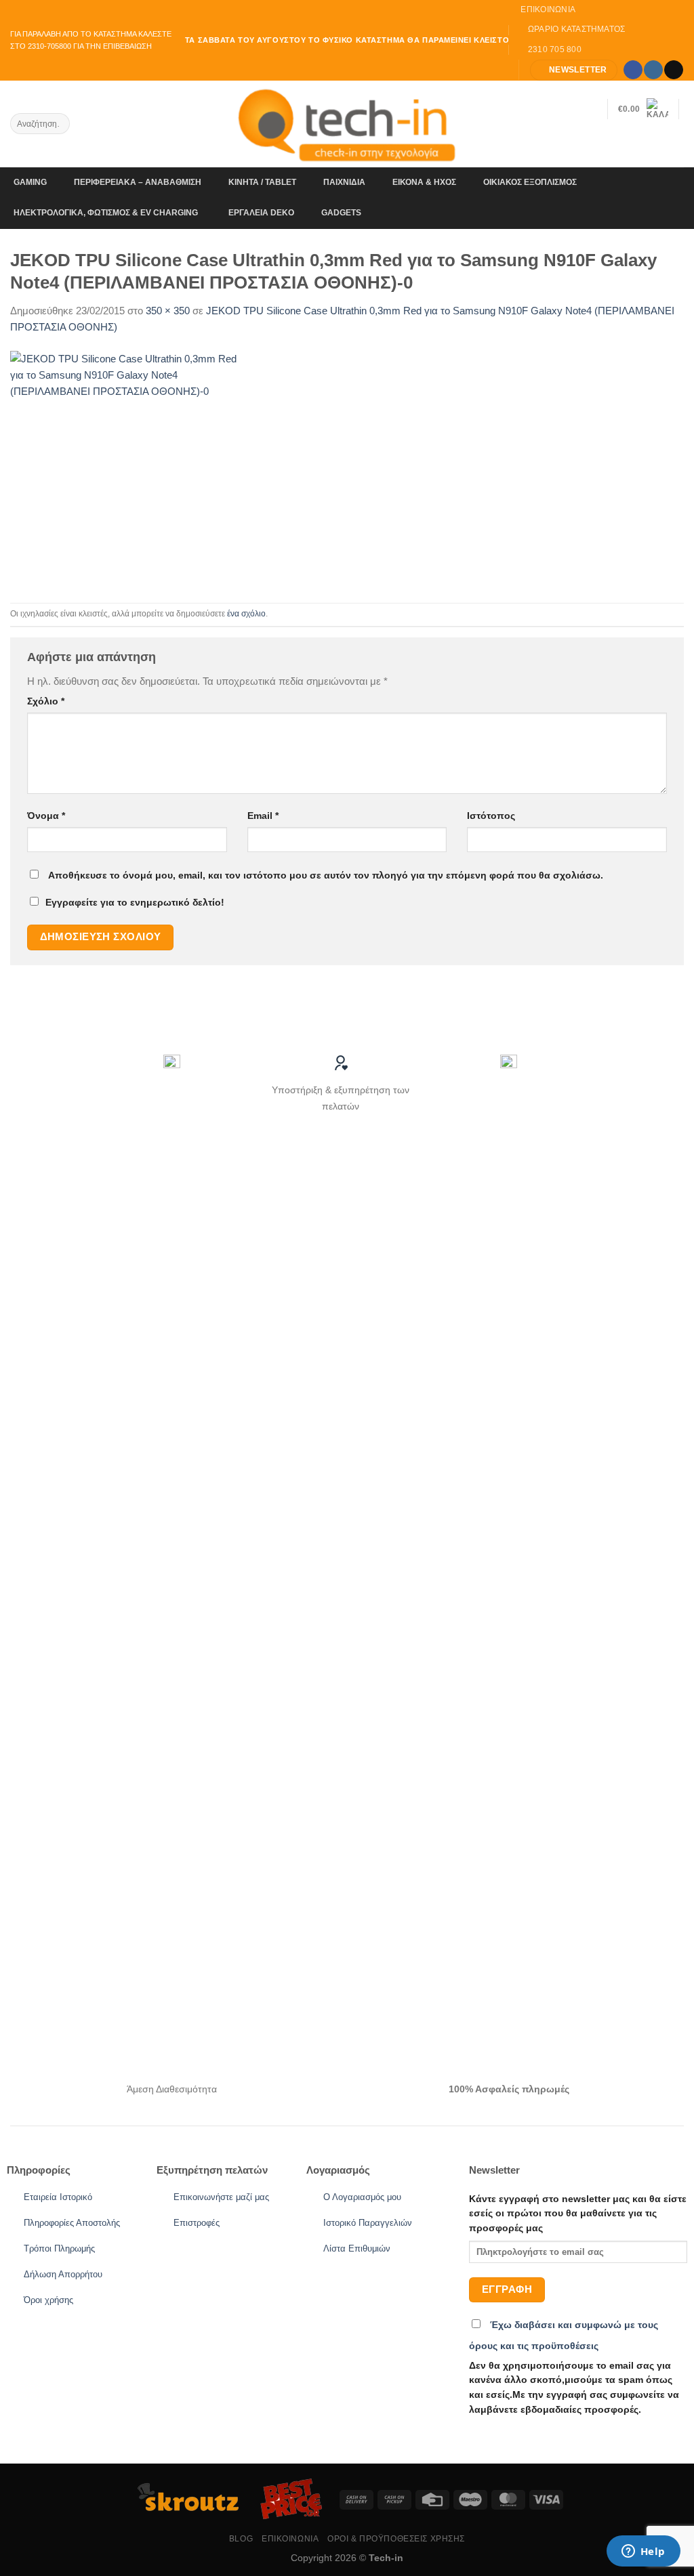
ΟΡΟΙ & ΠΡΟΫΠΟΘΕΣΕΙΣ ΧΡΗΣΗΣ (396, 2539)
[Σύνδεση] (677, 142)
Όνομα (46, 816)
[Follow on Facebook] (633, 70)
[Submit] (58, 124)
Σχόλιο (46, 701)
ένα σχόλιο (246, 614)
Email (263, 816)
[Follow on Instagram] (653, 70)
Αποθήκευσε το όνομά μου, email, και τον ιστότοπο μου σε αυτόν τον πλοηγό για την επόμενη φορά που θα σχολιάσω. (326, 875)
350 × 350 (168, 311)
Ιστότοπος (491, 816)
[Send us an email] (673, 70)
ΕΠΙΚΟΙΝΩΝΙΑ (290, 2539)
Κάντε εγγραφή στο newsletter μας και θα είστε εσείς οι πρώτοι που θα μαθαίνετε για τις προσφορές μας (578, 2214)
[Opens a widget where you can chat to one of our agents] (643, 2552)
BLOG (241, 2539)
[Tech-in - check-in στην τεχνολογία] (347, 124)
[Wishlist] (592, 109)
